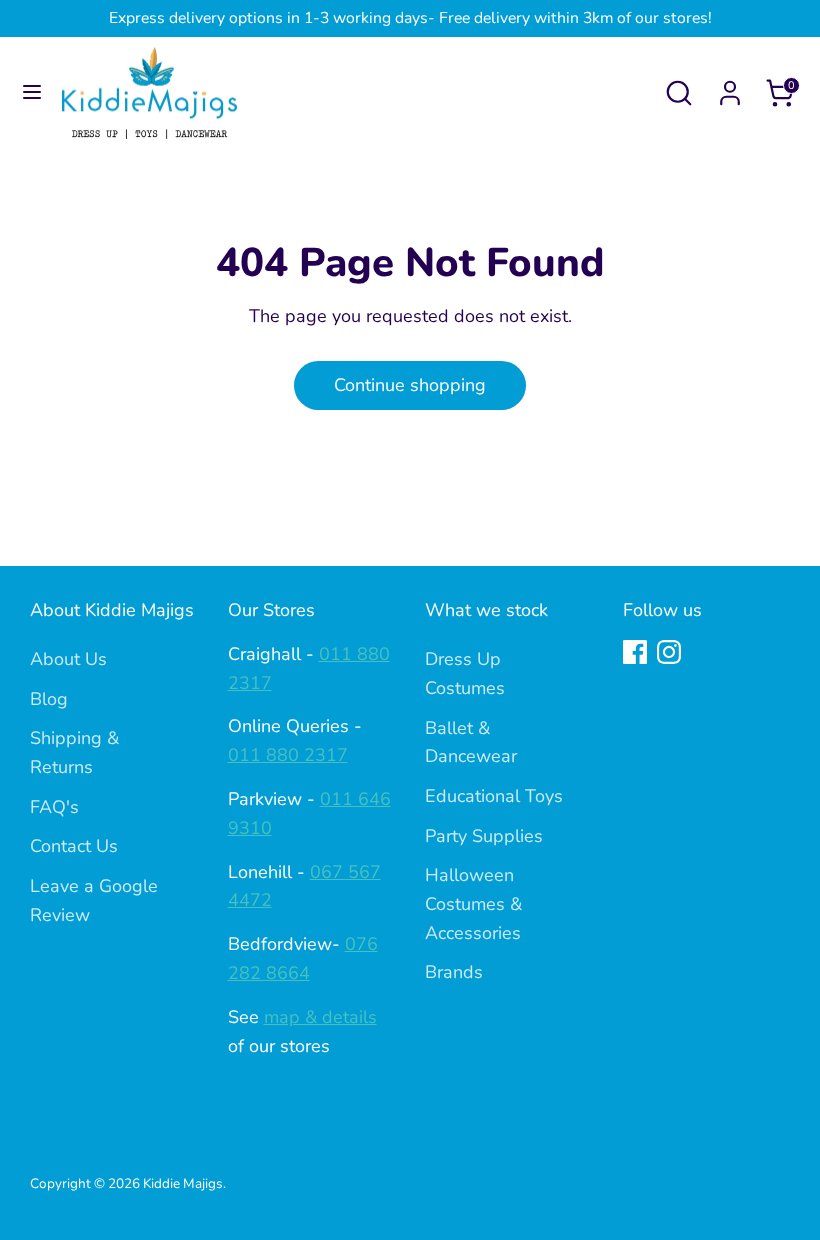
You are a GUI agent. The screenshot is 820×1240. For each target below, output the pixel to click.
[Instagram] (669, 652)
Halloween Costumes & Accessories (473, 904)
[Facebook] (635, 652)
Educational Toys (494, 796)
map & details (320, 1017)
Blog (49, 699)
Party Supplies (484, 836)
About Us (68, 659)
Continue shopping (410, 385)
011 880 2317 (288, 755)
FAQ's (54, 807)
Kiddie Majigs (183, 1183)
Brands (454, 972)
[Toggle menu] (32, 92)
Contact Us (74, 846)
